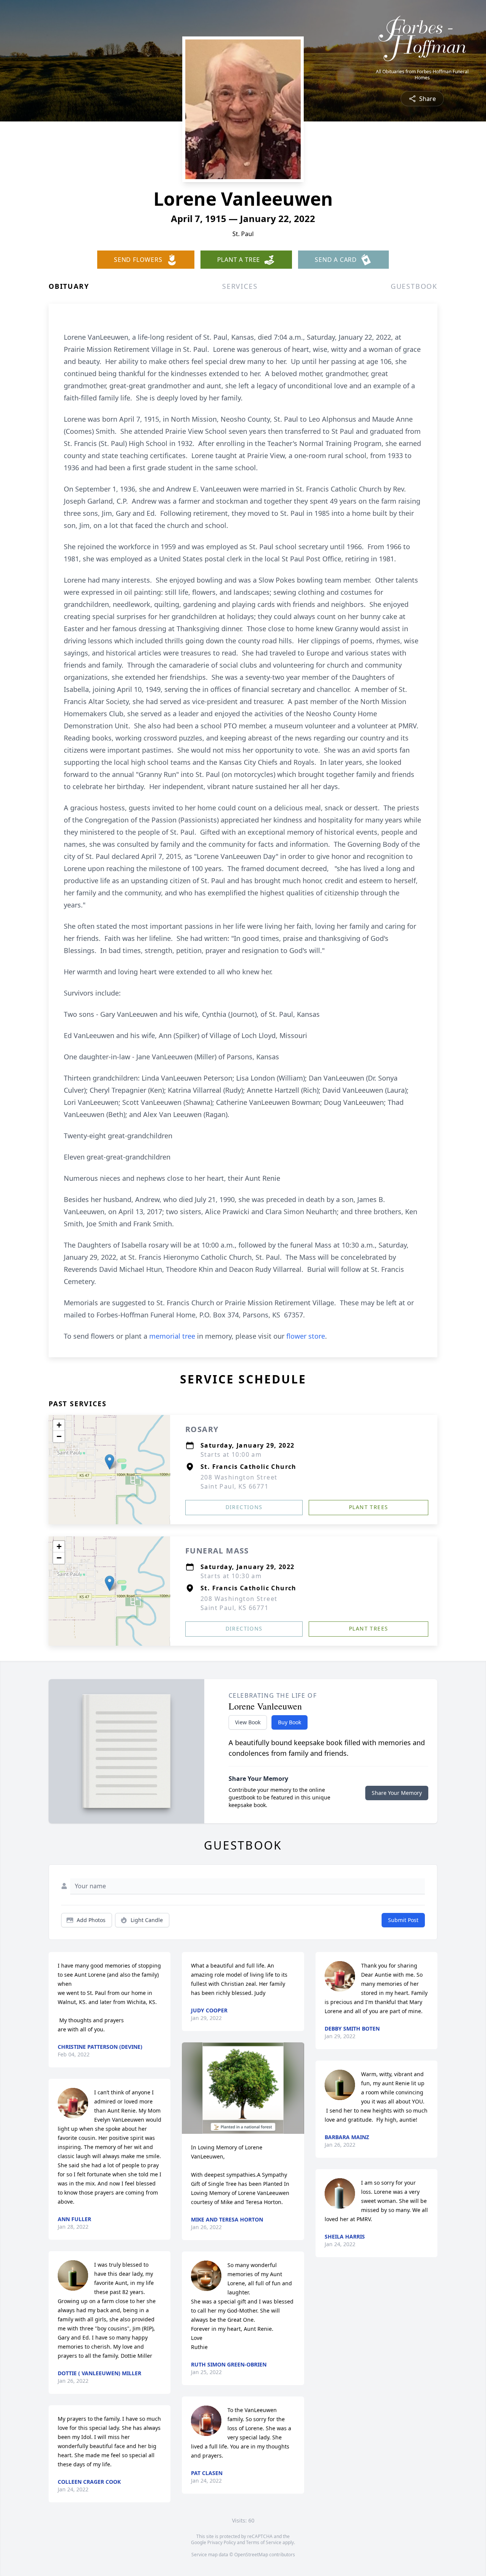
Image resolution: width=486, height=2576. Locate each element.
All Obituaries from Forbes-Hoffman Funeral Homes (422, 75)
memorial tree (172, 1336)
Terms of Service (264, 2542)
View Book (248, 1722)
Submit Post (403, 1920)
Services (240, 286)
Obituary (69, 286)
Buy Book (290, 1722)
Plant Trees (368, 1507)
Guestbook (414, 286)
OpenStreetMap (251, 2555)
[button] (110, 1462)
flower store (306, 1336)
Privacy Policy (222, 2542)
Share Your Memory (397, 1793)
